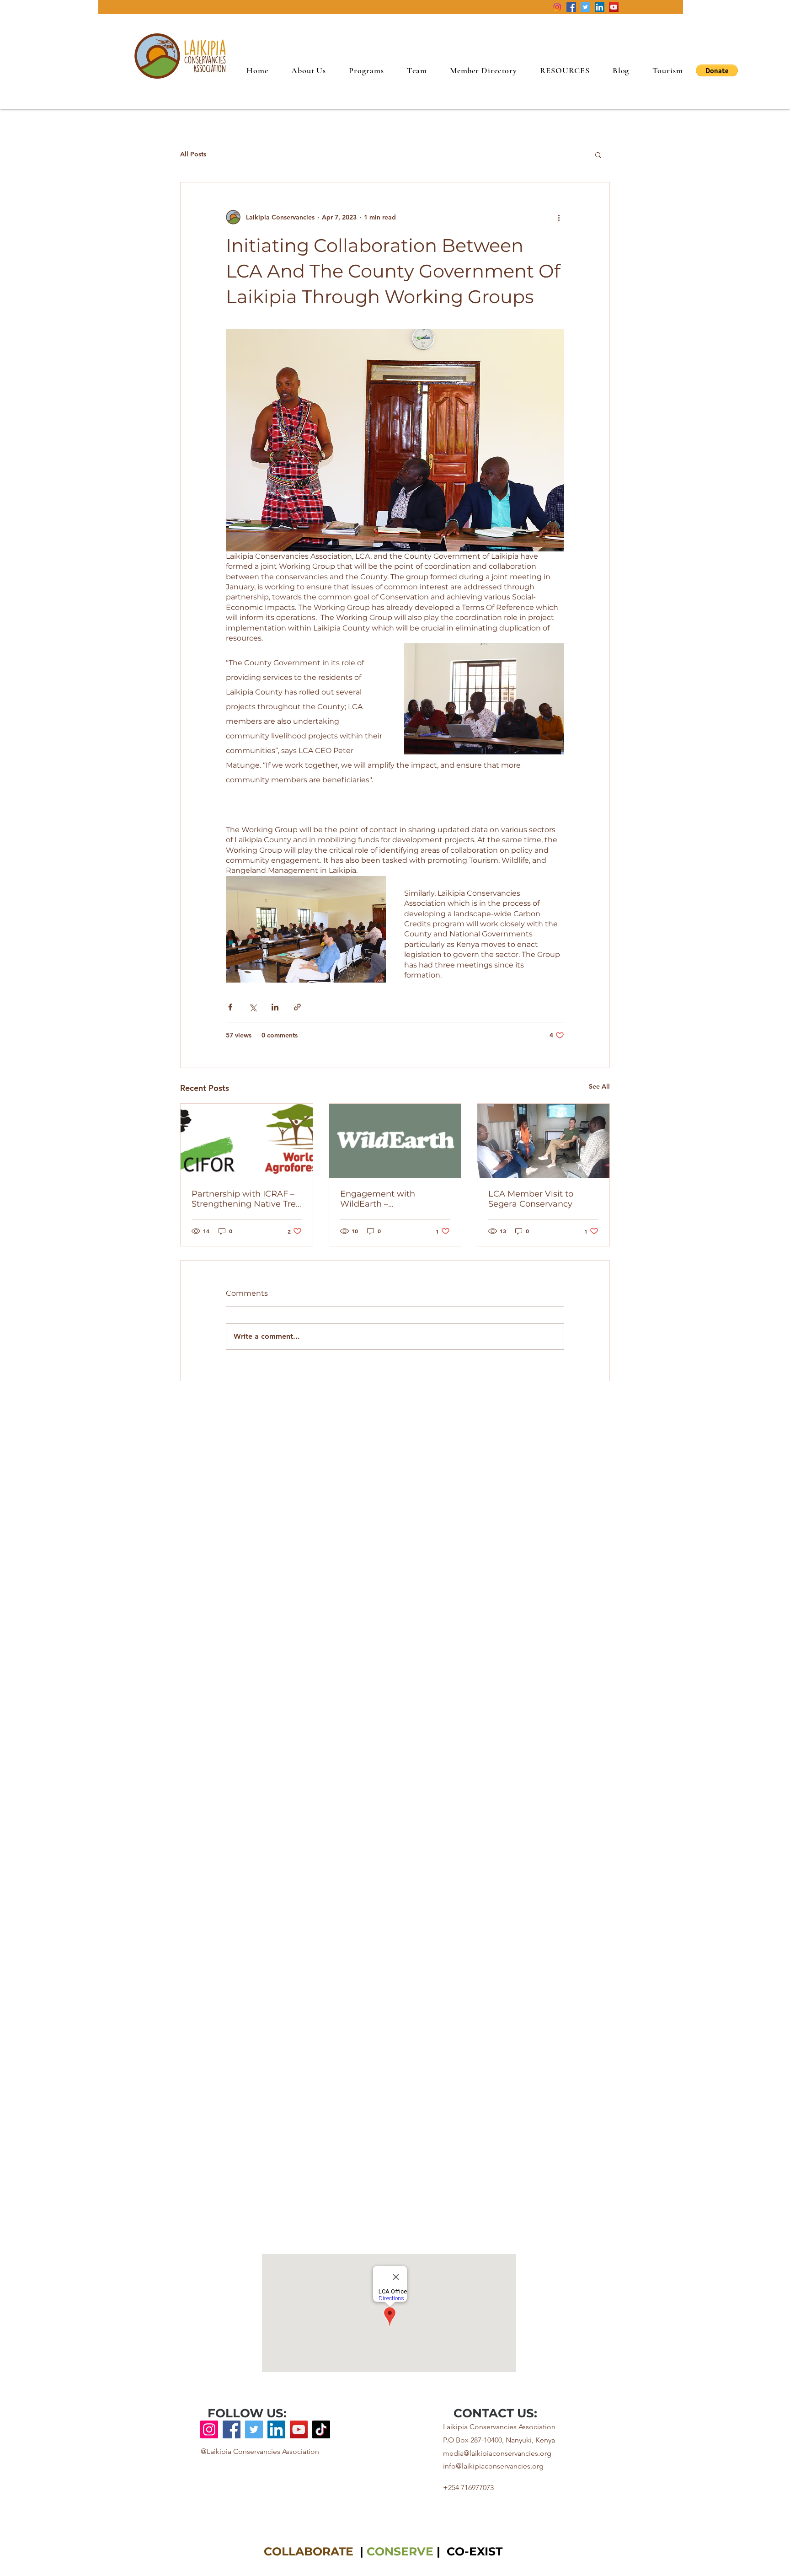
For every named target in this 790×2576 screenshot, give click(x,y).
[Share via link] (297, 1007)
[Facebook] (571, 7)
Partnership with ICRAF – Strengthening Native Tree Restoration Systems (246, 1199)
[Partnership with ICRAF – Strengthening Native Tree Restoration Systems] (247, 1141)
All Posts (193, 154)
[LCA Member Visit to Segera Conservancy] (543, 1141)
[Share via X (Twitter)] (253, 1007)
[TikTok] (321, 2429)
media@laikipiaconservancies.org (497, 2453)
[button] (565, 70)
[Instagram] (557, 7)
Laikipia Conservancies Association (499, 2427)
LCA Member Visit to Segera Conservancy (531, 1199)
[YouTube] (614, 7)
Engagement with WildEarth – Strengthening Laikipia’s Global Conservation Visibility (390, 1199)
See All (599, 1086)
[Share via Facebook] (230, 1007)
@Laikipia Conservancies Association (260, 2451)
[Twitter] (585, 7)
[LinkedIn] (600, 7)
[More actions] (559, 217)
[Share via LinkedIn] (275, 1007)
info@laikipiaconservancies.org (493, 2466)
